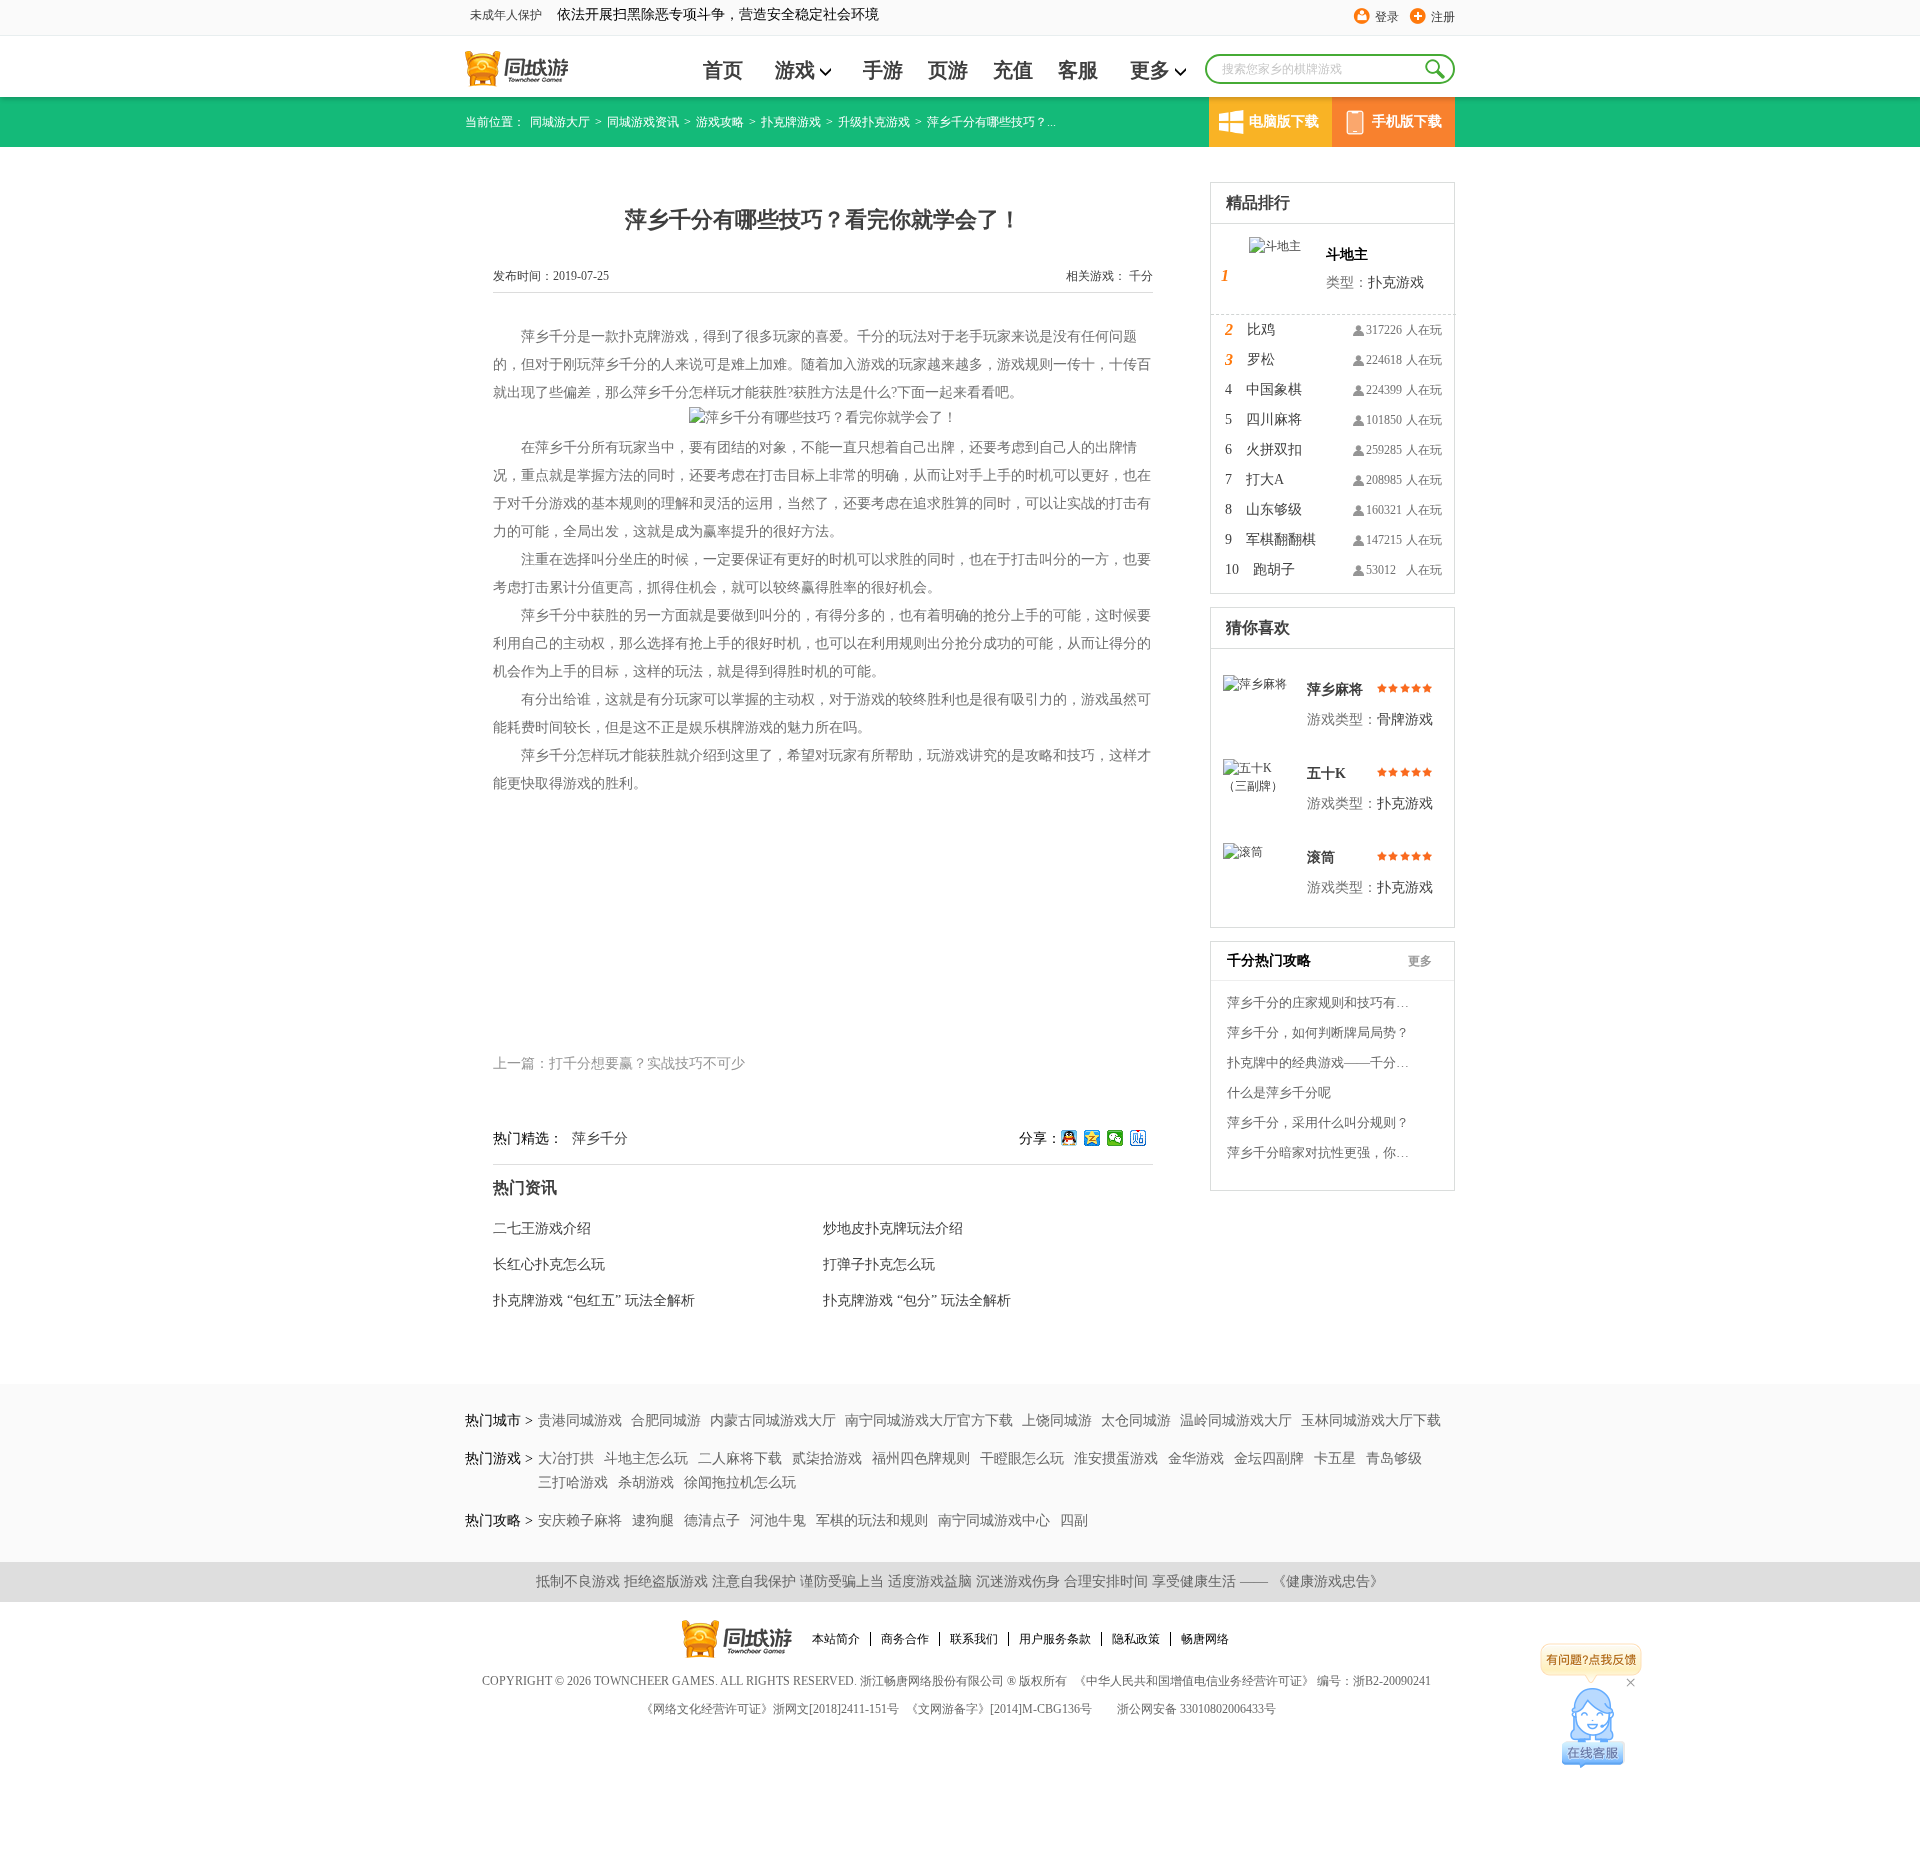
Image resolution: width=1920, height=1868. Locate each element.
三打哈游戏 (575, 1482)
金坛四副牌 (1271, 1458)
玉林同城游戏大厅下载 (1371, 1420)
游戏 (795, 70)
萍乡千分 (600, 1138)
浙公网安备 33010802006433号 (1196, 1709)
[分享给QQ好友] (1069, 1138)
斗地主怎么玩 (648, 1458)
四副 (1074, 1520)
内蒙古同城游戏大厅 (773, 1420)
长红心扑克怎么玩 (549, 1264)
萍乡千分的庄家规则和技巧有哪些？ (1322, 1002)
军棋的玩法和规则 (874, 1520)
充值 (1013, 70)
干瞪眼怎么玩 (1024, 1458)
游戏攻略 (720, 122)
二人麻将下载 (742, 1458)
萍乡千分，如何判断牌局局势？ (1318, 1032)
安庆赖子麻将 (582, 1520)
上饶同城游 (1057, 1420)
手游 (883, 70)
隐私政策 (1136, 1639)
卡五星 (1337, 1458)
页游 (948, 70)
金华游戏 (1198, 1458)
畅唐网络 (1205, 1639)
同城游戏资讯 (643, 122)
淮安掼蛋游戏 (1118, 1458)
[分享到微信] (1115, 1138)
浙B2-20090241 (1392, 1681)
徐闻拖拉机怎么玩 (740, 1482)
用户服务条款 (1055, 1639)
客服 (1078, 70)
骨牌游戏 (1405, 719)
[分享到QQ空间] (1092, 1138)
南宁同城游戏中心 (996, 1520)
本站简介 (836, 1639)
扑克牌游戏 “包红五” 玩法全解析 (594, 1300)
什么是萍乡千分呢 (1279, 1092)
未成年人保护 (506, 15)
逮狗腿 (655, 1520)
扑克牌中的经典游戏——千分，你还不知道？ (1322, 1062)
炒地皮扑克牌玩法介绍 (893, 1228)
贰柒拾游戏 (829, 1458)
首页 (723, 70)
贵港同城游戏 (580, 1420)
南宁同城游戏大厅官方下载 (929, 1420)
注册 (1443, 17)
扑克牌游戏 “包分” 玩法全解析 (917, 1300)
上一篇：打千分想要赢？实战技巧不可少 (619, 1063)
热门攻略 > (499, 1520)
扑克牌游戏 (791, 122)
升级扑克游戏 (874, 122)
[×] (1593, 1728)
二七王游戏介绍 (542, 1228)
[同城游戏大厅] (516, 69)
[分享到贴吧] (1138, 1138)
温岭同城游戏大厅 (1236, 1420)
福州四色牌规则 (923, 1458)
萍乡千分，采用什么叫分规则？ (1318, 1122)
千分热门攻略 (1269, 960)
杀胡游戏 (648, 1482)
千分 (1141, 276)
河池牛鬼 (780, 1520)
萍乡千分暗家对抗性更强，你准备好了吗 (1322, 1152)
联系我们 (974, 1639)
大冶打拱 (568, 1458)
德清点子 (714, 1520)
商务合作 (905, 1639)
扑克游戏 (1396, 282)
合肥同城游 (666, 1420)
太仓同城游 (1136, 1420)
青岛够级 (1394, 1458)
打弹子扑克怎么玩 (879, 1264)
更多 (1150, 70)
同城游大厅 (560, 122)
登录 (1387, 17)
